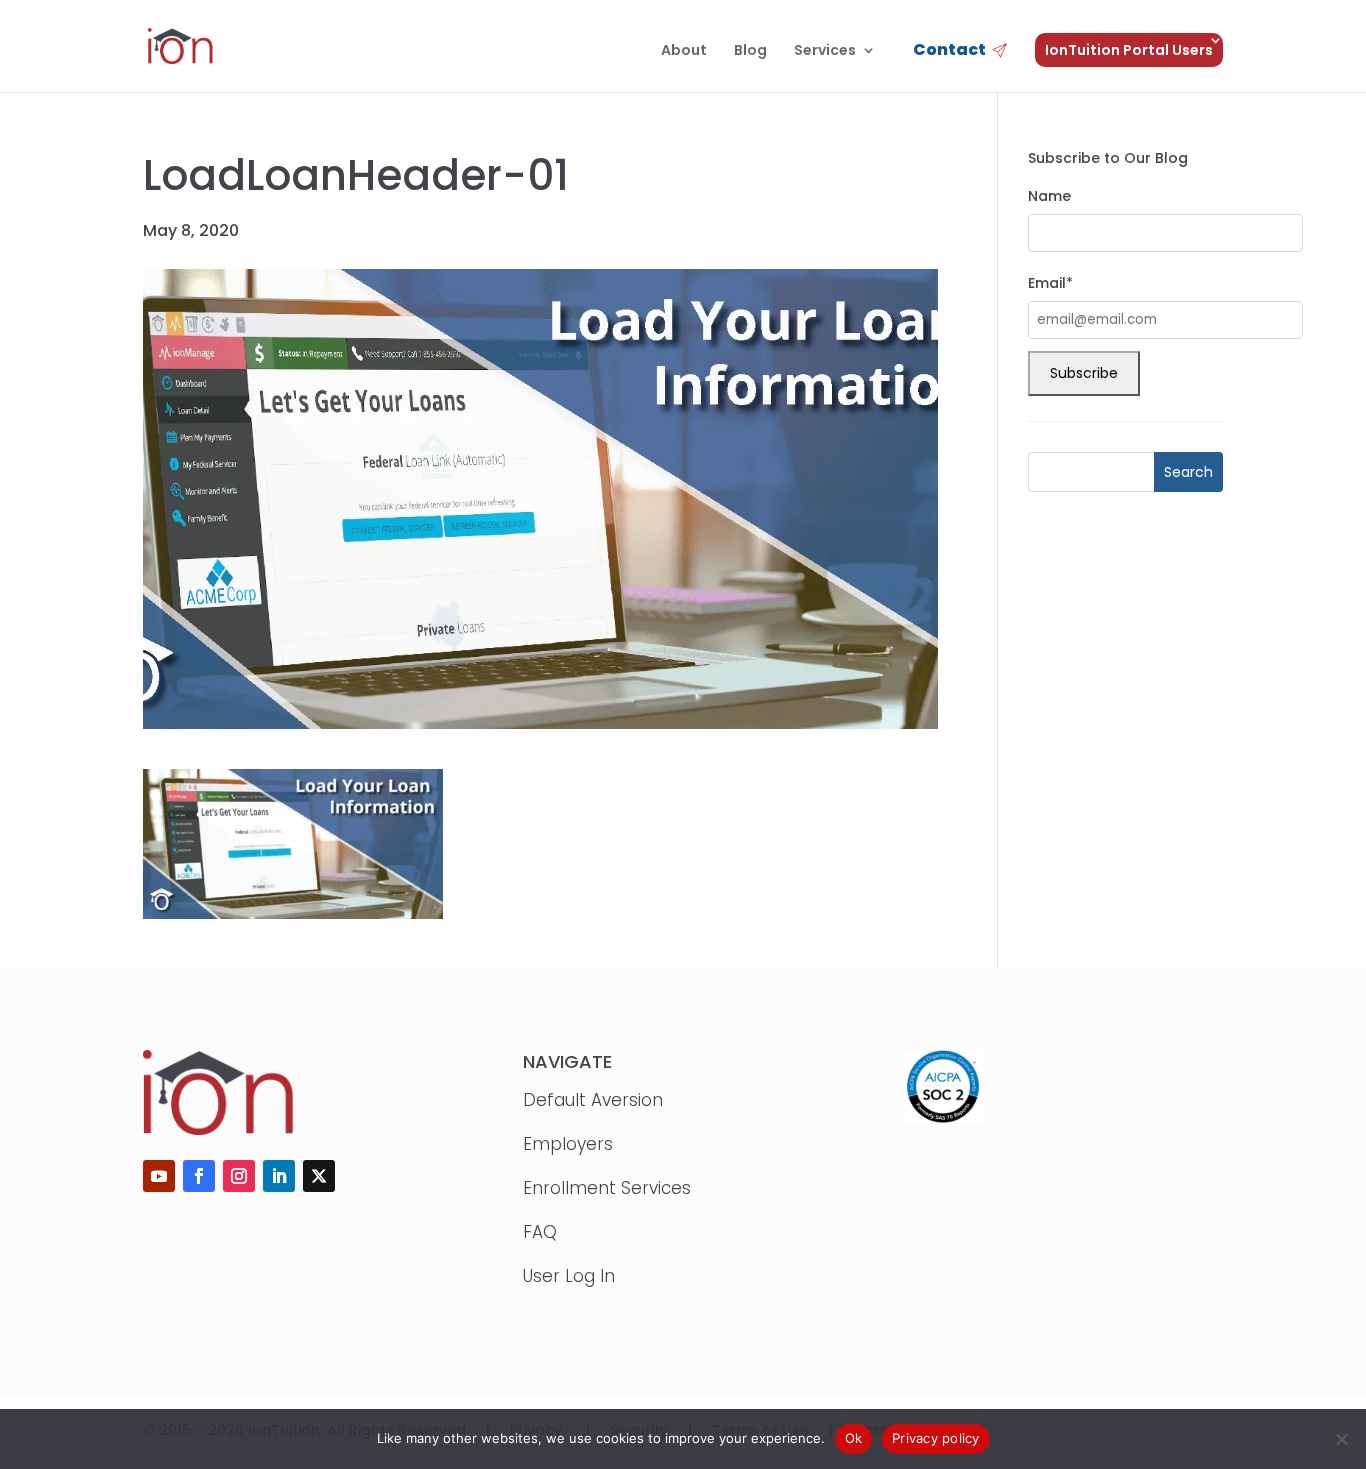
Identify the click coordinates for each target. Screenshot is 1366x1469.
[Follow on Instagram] (239, 1176)
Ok (854, 1438)
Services (825, 51)
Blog (750, 51)
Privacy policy (936, 1438)
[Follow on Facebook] (199, 1176)
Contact (949, 51)
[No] (1341, 1439)
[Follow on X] (319, 1176)
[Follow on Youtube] (159, 1176)
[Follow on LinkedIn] (279, 1176)
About (684, 51)
